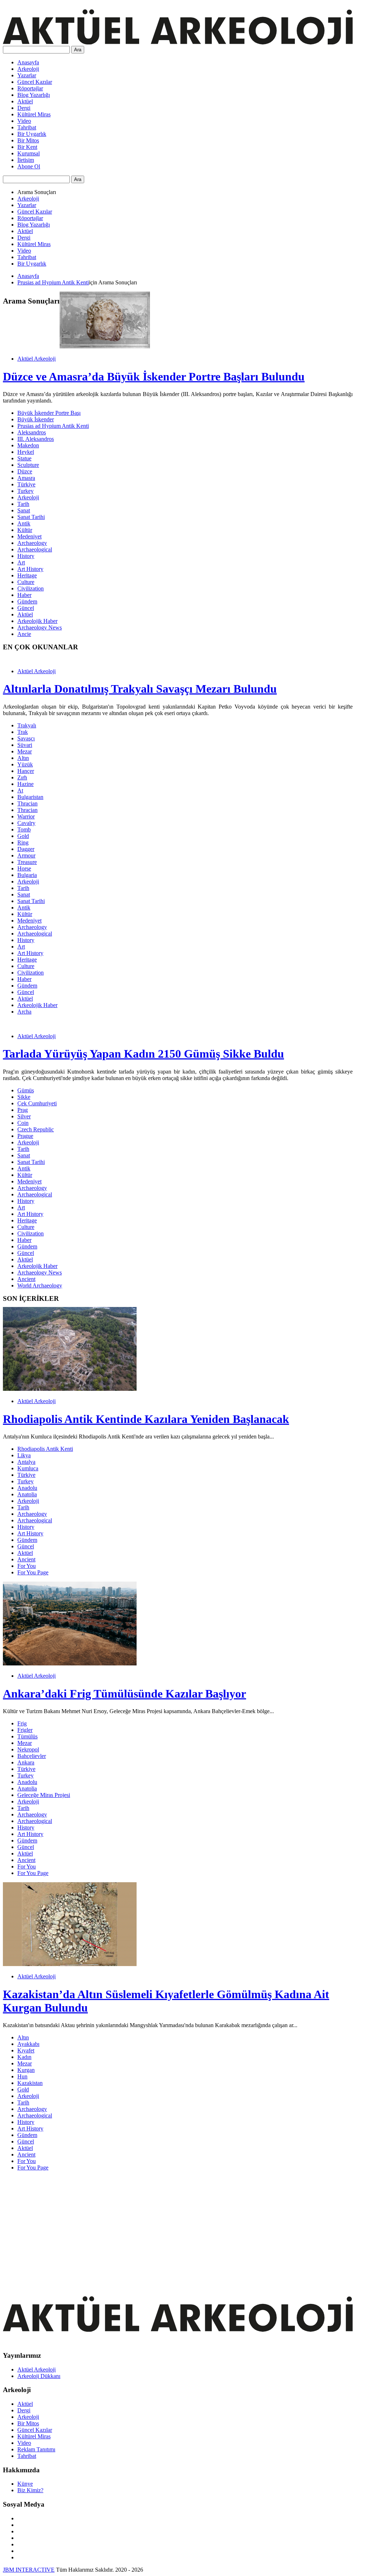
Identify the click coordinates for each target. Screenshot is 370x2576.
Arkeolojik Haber (37, 621)
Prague (25, 1136)
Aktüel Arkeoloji (36, 359)
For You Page (33, 1572)
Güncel (26, 608)
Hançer (26, 771)
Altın (23, 758)
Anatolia (27, 1494)
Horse (24, 868)
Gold (23, 836)
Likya (24, 1455)
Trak (23, 732)
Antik (24, 523)
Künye (25, 2484)
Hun (22, 2076)
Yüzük (25, 764)
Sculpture (28, 465)
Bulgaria (27, 875)
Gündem (27, 601)
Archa (24, 1012)
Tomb (24, 829)
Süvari (25, 745)
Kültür (25, 530)
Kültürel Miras (34, 114)
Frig (22, 1723)
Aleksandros (32, 432)
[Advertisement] (178, 2227)
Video (24, 121)
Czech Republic (36, 1129)
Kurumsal (29, 153)
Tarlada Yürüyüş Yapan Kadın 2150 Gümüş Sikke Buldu (143, 1054)
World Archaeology (40, 1285)
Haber (24, 595)
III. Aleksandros (36, 439)
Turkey (25, 491)
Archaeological (35, 549)
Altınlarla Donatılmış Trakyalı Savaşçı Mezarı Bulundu (140, 689)
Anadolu (27, 1488)
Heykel (26, 452)
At (20, 790)
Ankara (26, 1762)
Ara (78, 50)
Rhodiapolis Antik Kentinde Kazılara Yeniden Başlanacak (146, 1419)
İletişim (26, 160)
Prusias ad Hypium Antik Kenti (53, 282)
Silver (24, 1116)
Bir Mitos (28, 140)
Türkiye (26, 484)
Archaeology (32, 543)
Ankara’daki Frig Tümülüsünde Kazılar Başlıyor (124, 1694)
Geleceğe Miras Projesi (44, 1795)
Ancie (24, 634)
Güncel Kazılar (35, 82)
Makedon (28, 445)
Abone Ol (29, 166)
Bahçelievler (32, 1756)
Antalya (26, 1462)
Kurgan (26, 2070)
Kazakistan (30, 2083)
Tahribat (27, 127)
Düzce (25, 471)
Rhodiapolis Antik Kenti (45, 1449)
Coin (23, 1123)
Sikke (24, 1097)
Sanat (24, 510)
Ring (23, 842)
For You (27, 1566)
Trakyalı (27, 725)
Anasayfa (28, 62)
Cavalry (26, 823)
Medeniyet (29, 536)
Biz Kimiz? (30, 2490)
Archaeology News (40, 627)
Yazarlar (27, 75)
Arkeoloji (28, 69)
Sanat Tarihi (31, 517)
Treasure (27, 862)
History (26, 556)
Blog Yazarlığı (34, 95)
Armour (26, 855)
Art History (30, 569)
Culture (26, 582)
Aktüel (25, 101)
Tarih (23, 504)
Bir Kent (27, 147)
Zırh (22, 777)
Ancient (26, 1279)
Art (21, 562)
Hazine (25, 784)
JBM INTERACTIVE (29, 2570)
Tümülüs (27, 1736)
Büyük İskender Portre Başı (49, 413)
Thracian (27, 803)
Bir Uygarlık (32, 134)
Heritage (27, 575)
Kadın (24, 2057)
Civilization (31, 588)
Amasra (26, 478)
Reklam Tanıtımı (36, 2449)
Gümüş (26, 1090)
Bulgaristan (30, 797)
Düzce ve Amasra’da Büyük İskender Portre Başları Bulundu (154, 377)
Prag (23, 1110)
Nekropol (28, 1749)
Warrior (26, 816)
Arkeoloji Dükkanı (39, 2376)
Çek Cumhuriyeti (37, 1103)
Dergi (24, 108)
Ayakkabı (28, 2044)
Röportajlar (30, 88)
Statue (24, 458)
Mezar (25, 751)
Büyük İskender (36, 419)
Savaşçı (26, 738)
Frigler (25, 1730)
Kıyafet (26, 2050)
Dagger (26, 849)
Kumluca (28, 1468)
